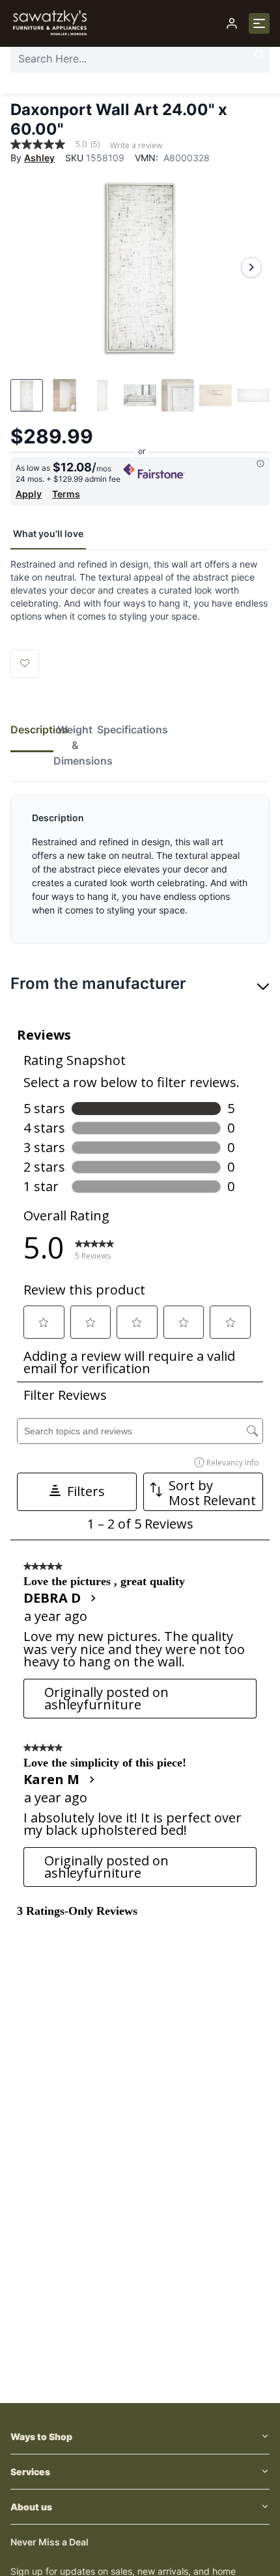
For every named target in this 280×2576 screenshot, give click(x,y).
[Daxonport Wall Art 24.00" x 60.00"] (140, 267)
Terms (66, 494)
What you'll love (48, 533)
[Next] (251, 267)
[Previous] (29, 267)
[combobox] (140, 59)
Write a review (136, 146)
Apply (29, 494)
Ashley (39, 158)
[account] (232, 23)
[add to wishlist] (25, 663)
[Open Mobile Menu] (259, 23)
